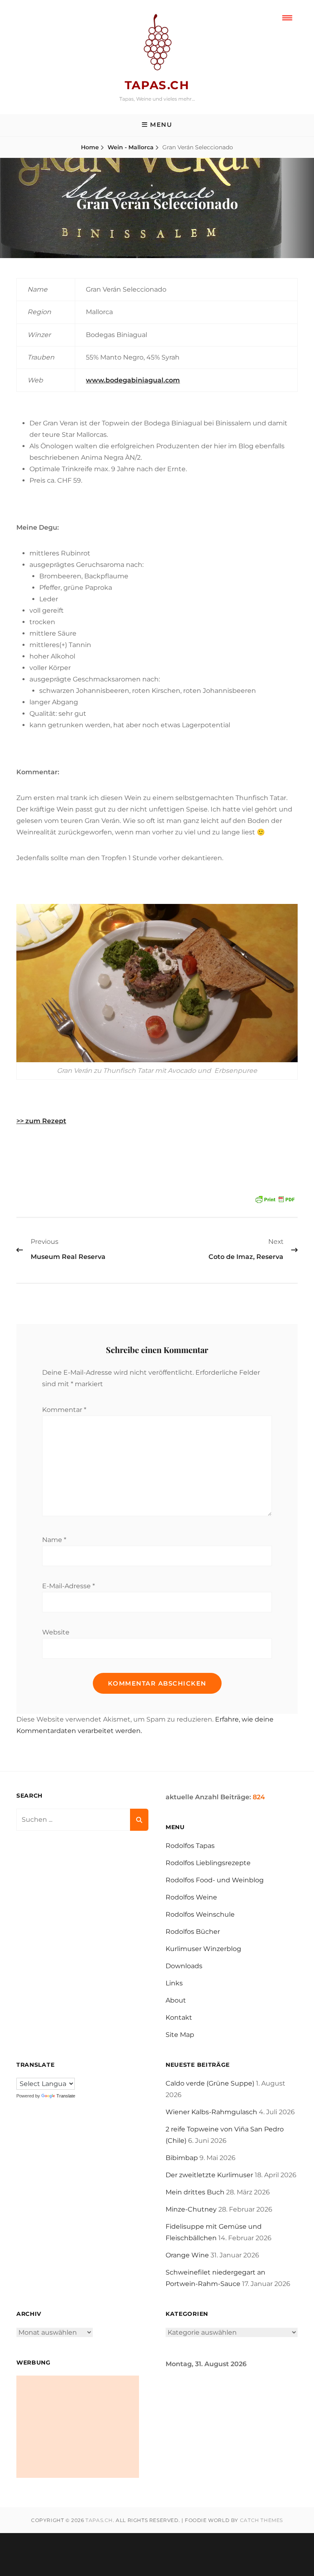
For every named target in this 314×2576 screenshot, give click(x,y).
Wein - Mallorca (131, 147)
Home (90, 147)
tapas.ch (157, 85)
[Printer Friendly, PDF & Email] (275, 1199)
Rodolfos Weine (191, 1897)
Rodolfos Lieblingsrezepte (208, 1863)
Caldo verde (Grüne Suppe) (210, 2083)
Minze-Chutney (191, 2209)
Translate (66, 2096)
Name (54, 1540)
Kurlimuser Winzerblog (203, 1949)
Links (174, 1983)
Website (56, 1632)
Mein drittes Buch (195, 2192)
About (176, 2000)
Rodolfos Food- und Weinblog (215, 1880)
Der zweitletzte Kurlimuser (209, 2175)
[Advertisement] (78, 2427)
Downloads (184, 1966)
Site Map (180, 2035)
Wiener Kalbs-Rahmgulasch (211, 2112)
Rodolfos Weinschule (200, 1914)
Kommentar (64, 1410)
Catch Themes (261, 2520)
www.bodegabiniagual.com (133, 380)
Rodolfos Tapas (190, 1846)
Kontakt (179, 2017)
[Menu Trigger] (287, 17)
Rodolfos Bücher (193, 1932)
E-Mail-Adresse (68, 1586)
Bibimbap (182, 2158)
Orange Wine (187, 2255)
